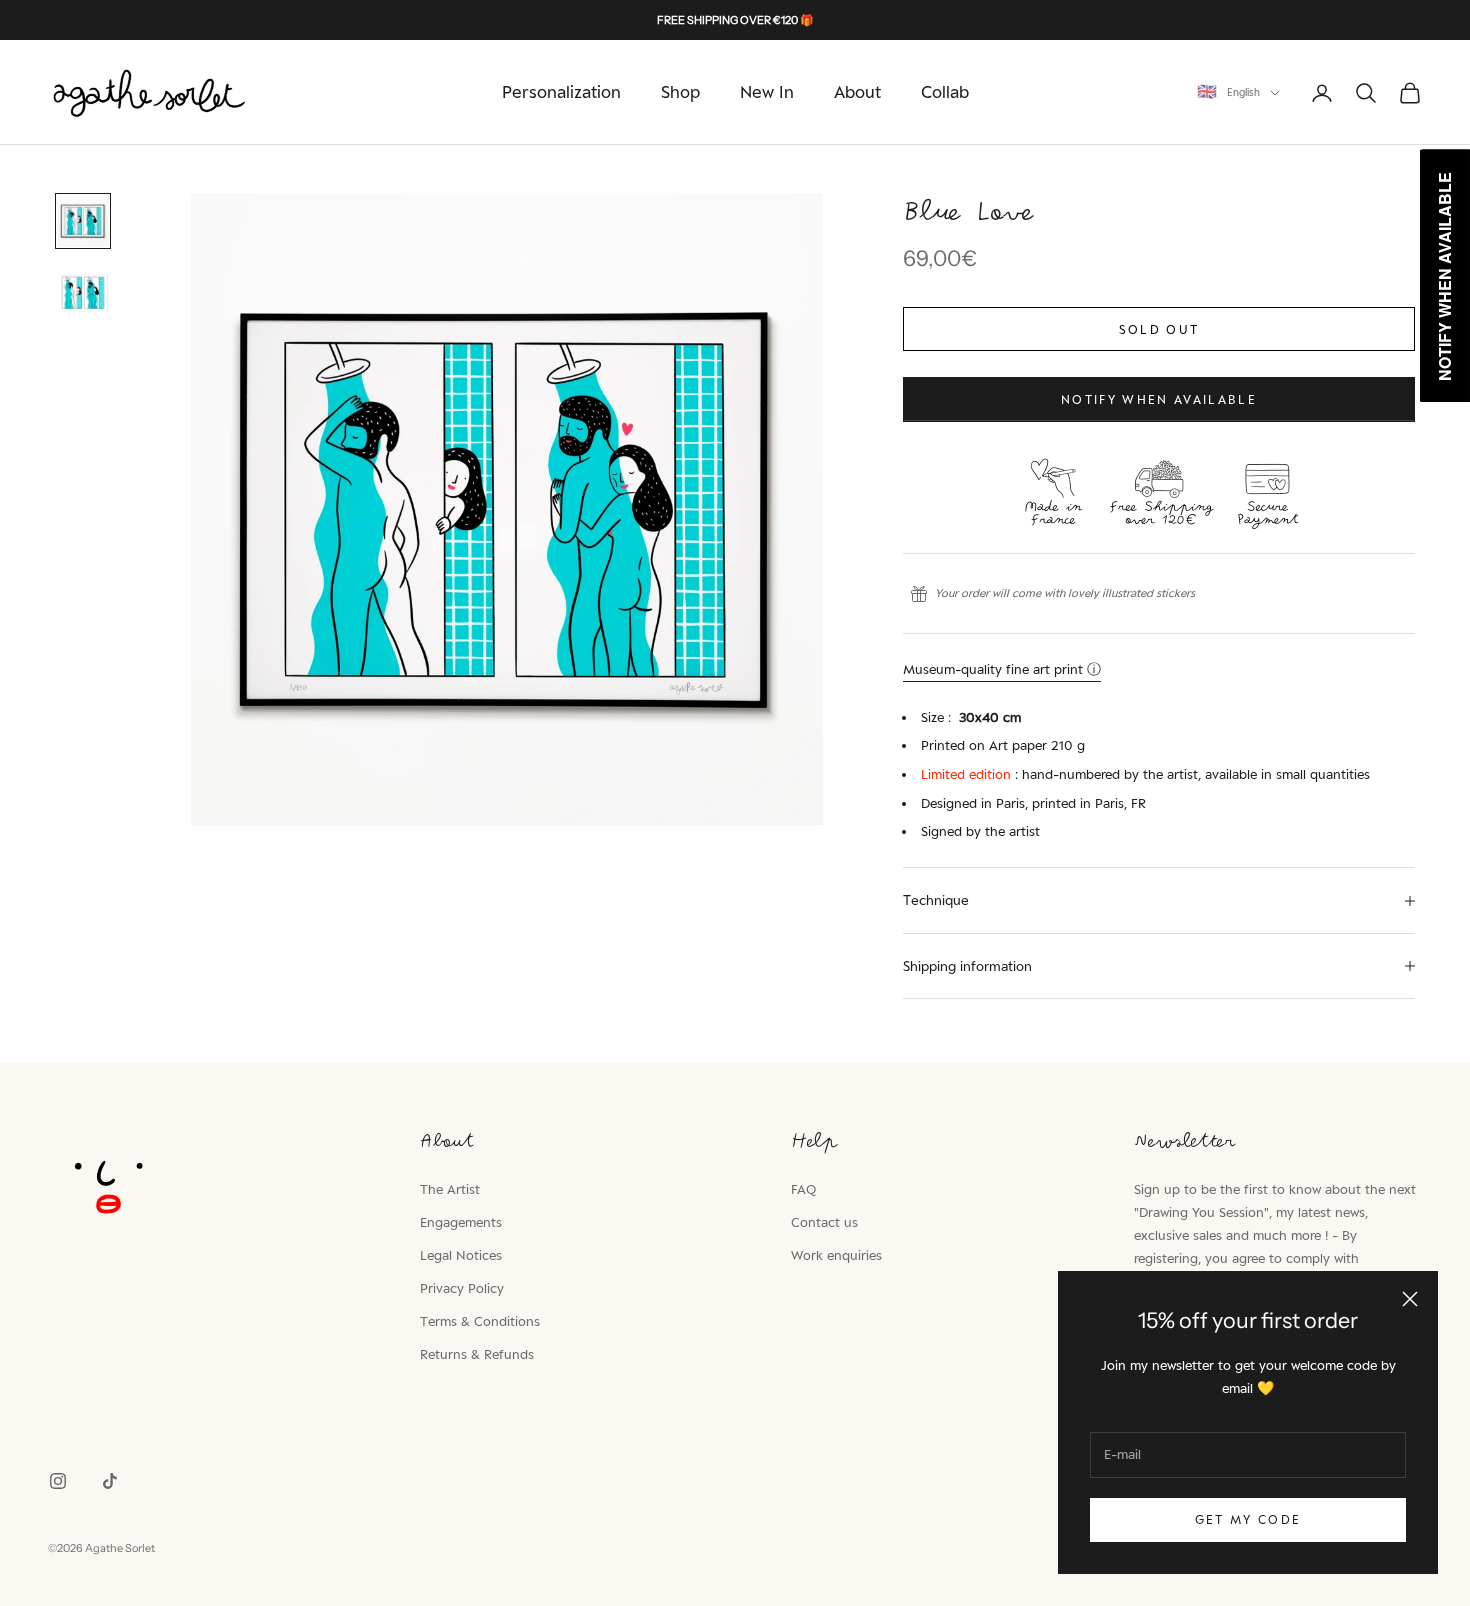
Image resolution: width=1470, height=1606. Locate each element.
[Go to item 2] (83, 292)
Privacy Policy (462, 1288)
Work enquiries (836, 1255)
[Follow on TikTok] (110, 1481)
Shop (680, 92)
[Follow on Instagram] (58, 1481)
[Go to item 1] (83, 221)
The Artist (450, 1189)
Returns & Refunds (477, 1354)
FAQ (803, 1189)
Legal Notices (461, 1255)
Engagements (461, 1222)
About (857, 92)
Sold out (1159, 329)
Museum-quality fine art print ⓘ (1002, 669)
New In (767, 92)
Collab (945, 92)
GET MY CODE (1248, 1519)
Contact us (824, 1222)
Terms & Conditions (480, 1321)
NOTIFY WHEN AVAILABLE (1159, 399)
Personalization (561, 92)
